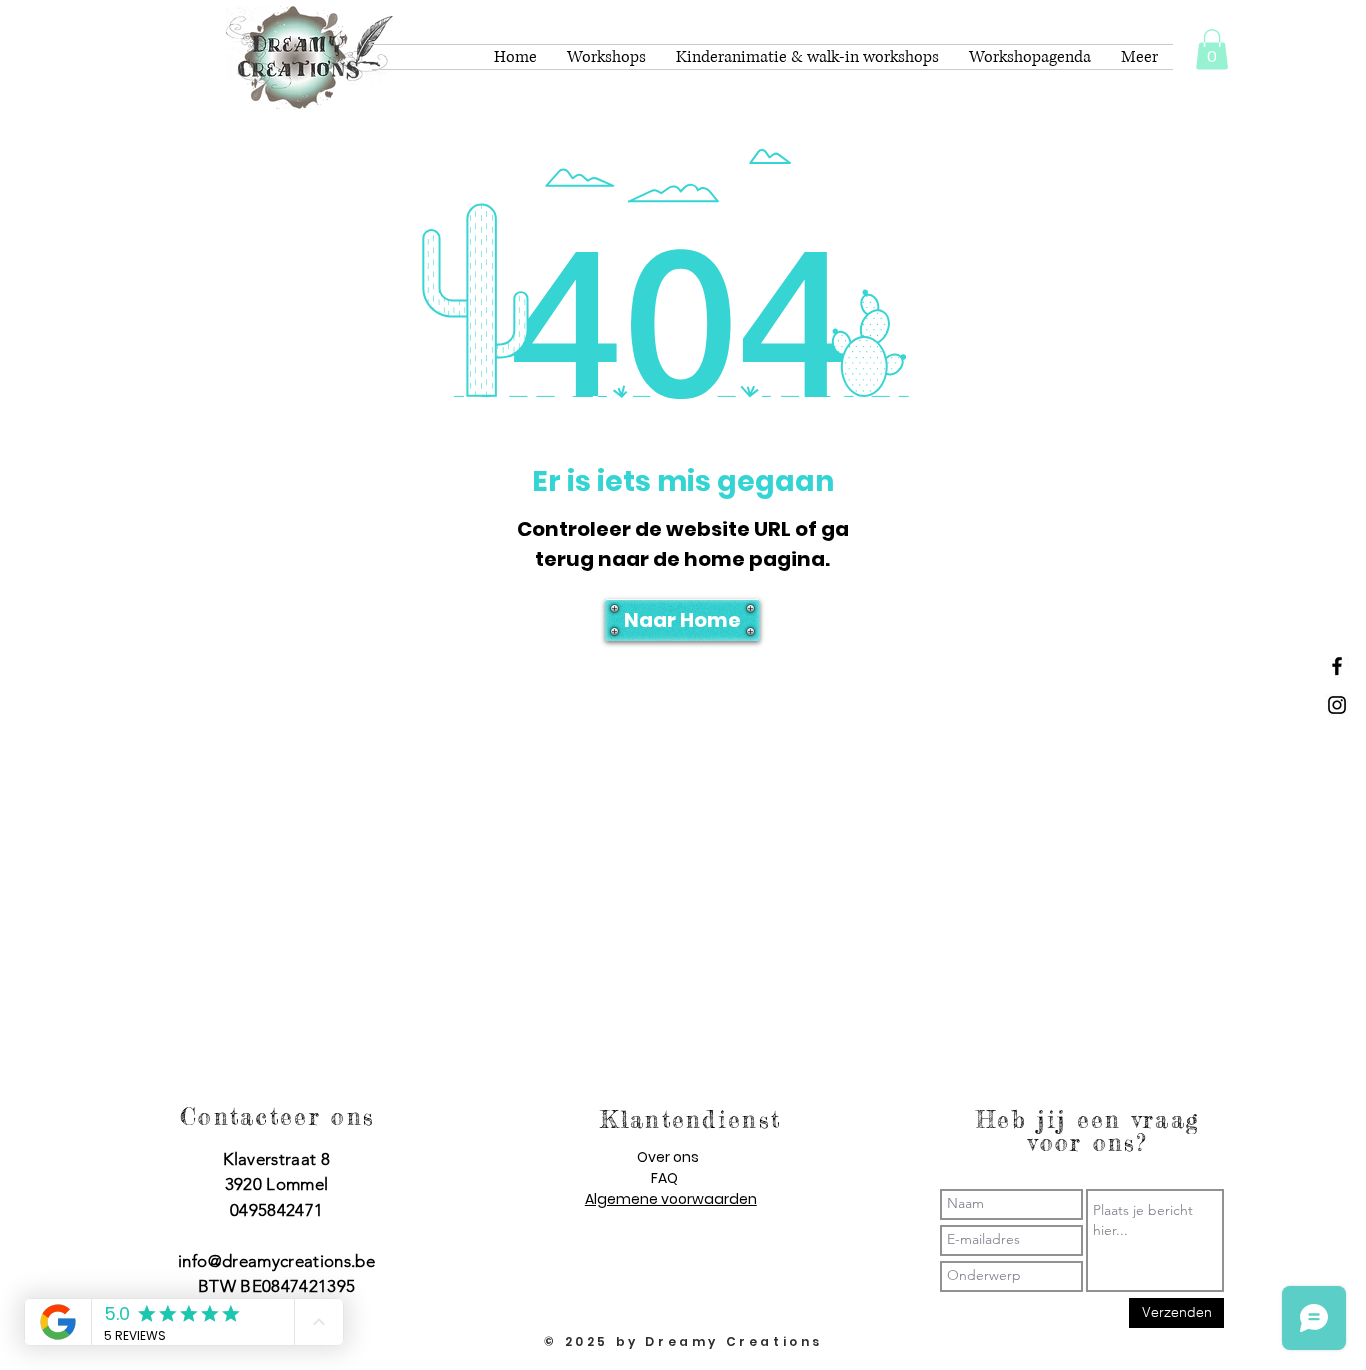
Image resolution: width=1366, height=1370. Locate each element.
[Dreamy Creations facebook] (1337, 666)
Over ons (668, 1157)
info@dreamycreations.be (276, 1261)
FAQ (664, 1178)
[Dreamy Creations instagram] (1337, 705)
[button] (1212, 49)
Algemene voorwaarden (671, 1199)
